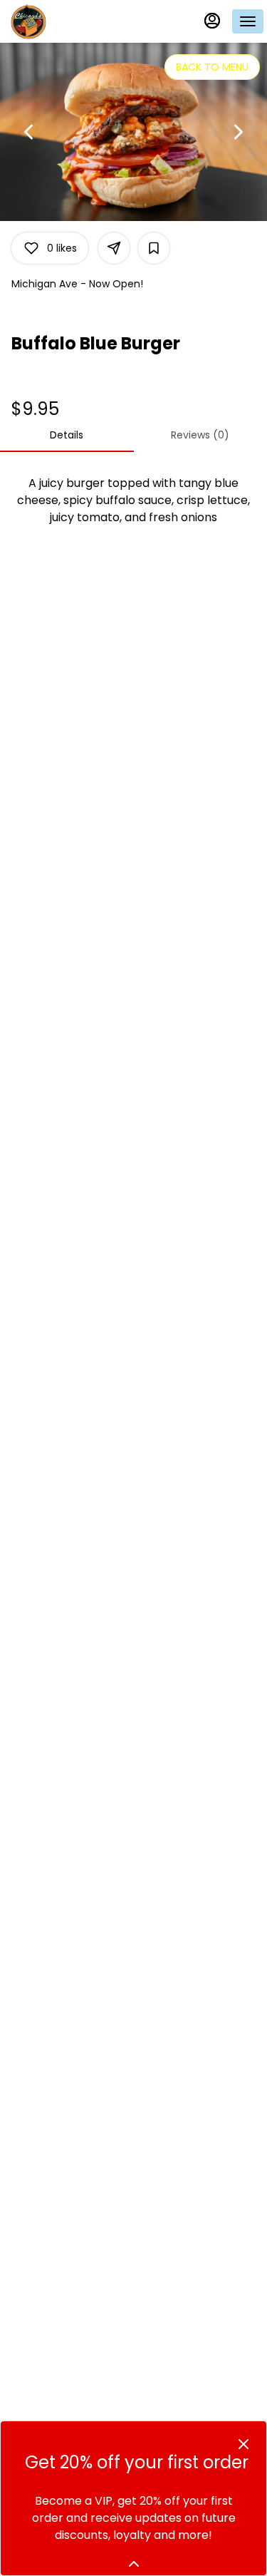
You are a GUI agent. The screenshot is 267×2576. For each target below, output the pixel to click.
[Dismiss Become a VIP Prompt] (244, 2444)
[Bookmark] (154, 248)
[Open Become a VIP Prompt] (134, 2564)
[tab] (67, 435)
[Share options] (114, 248)
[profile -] (212, 21)
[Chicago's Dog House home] (75, 21)
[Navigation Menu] (248, 21)
